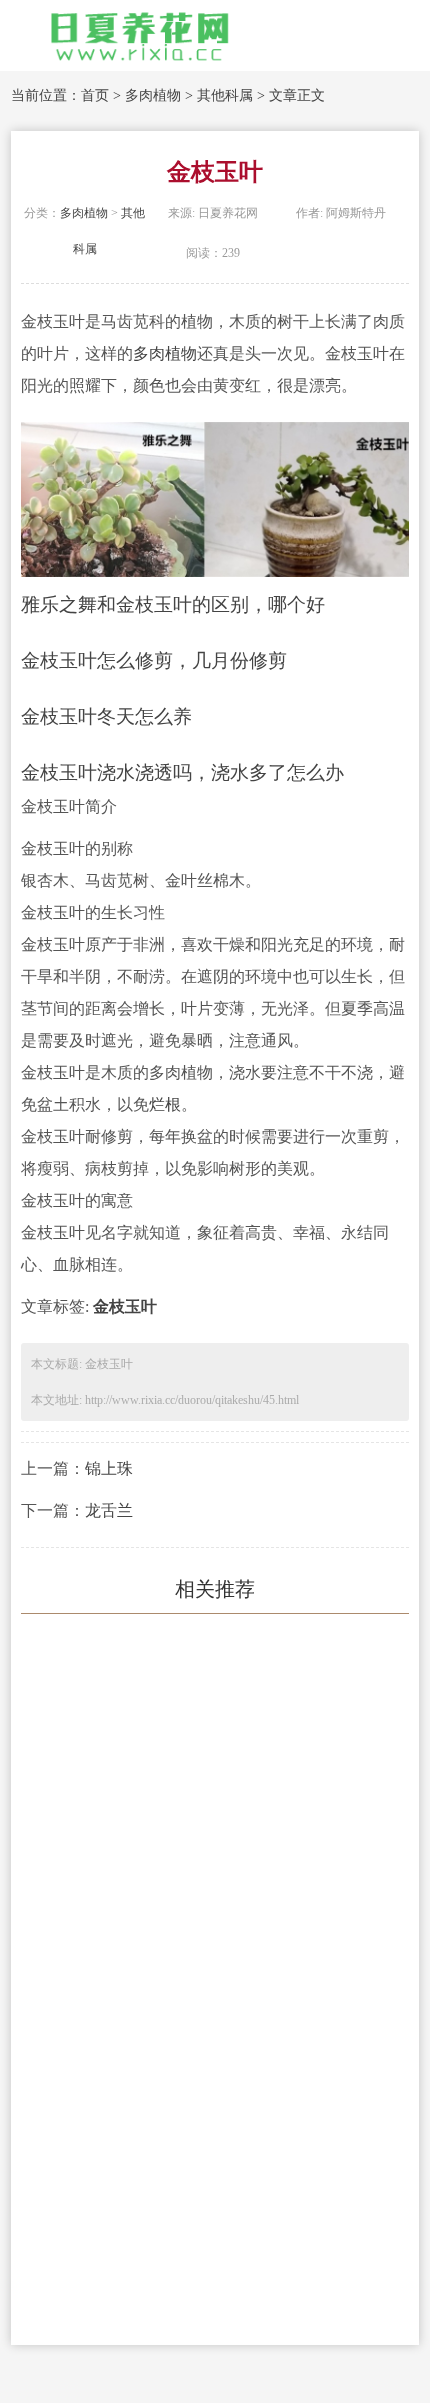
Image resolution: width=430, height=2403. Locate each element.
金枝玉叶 (125, 1306)
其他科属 (225, 95)
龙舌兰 (109, 1510)
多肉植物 (153, 95)
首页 (95, 95)
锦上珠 (109, 1468)
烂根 (165, 1104)
